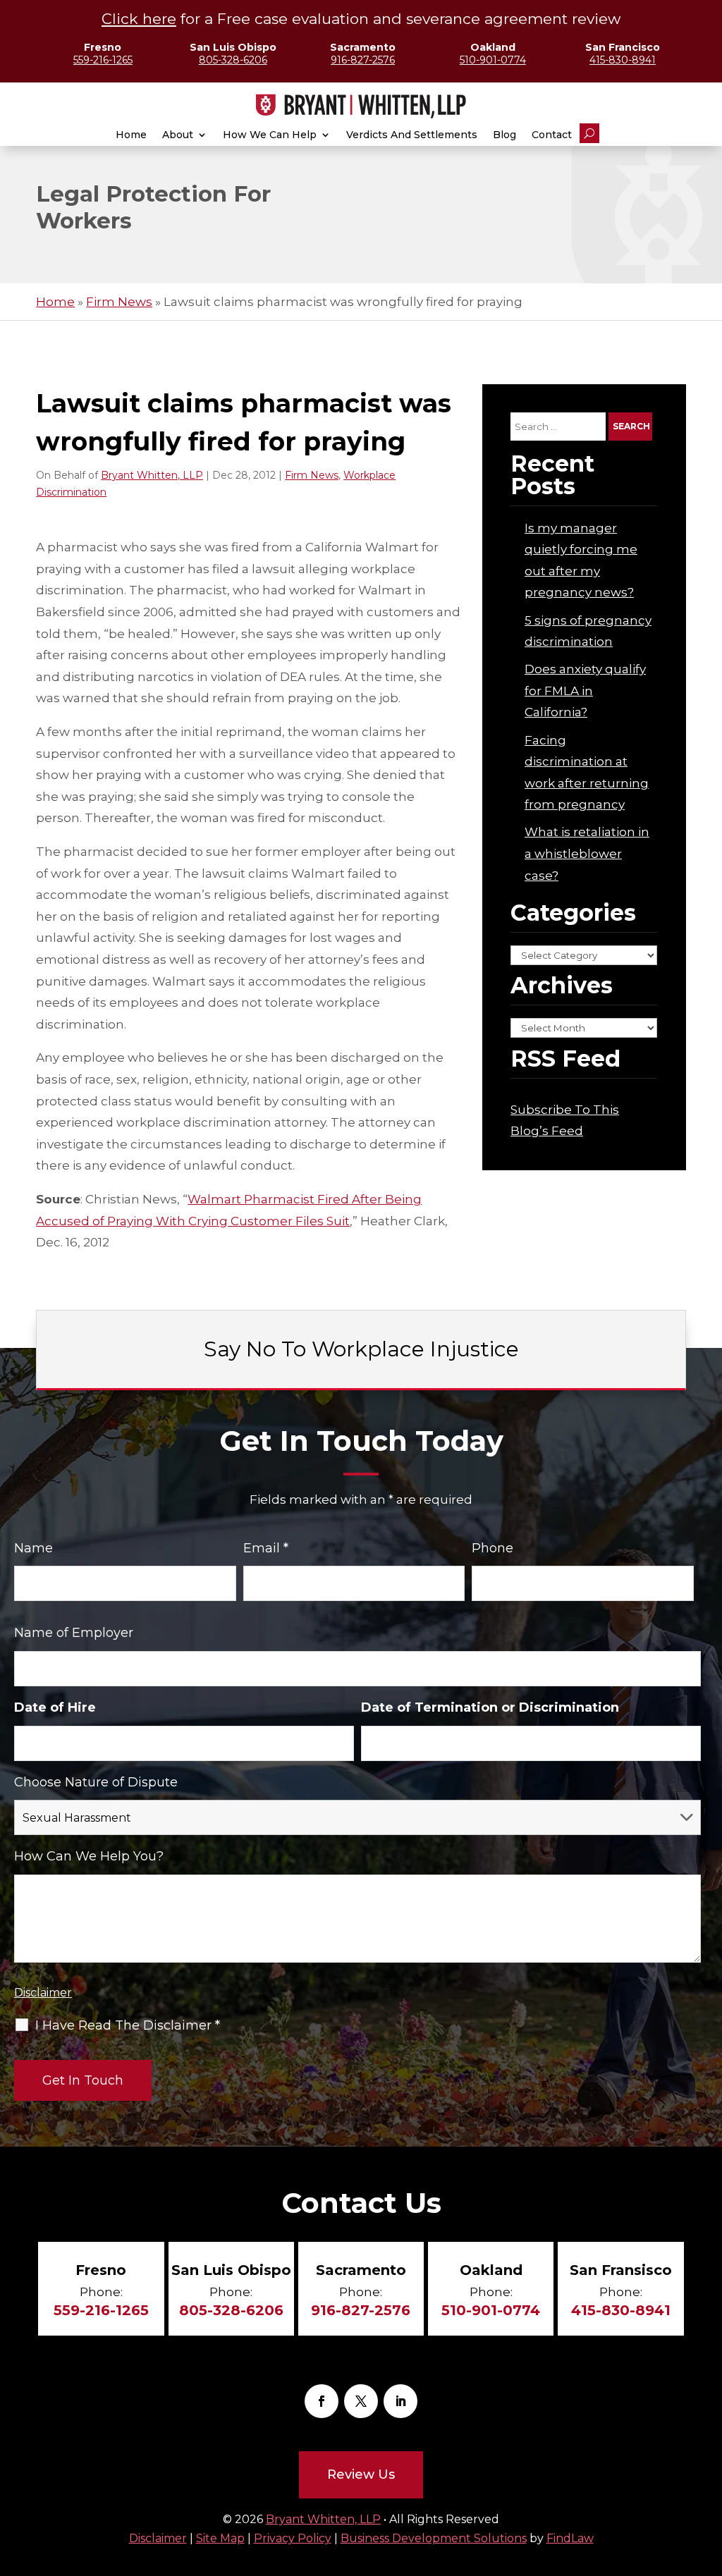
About (178, 135)
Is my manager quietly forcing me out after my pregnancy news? (581, 560)
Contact (552, 135)
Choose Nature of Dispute (96, 1782)
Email (266, 1548)
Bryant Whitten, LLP (152, 475)
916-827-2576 (363, 60)
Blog (504, 135)
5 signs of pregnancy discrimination (588, 631)
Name (33, 1548)
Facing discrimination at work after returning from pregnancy (587, 773)
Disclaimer (43, 1993)
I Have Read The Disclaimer (128, 2025)
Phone (492, 1548)
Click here (139, 19)
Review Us (361, 2474)
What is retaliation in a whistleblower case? (587, 853)
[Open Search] (589, 133)
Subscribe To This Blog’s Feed (565, 1121)
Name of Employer (74, 1633)
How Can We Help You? (89, 1856)
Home (131, 135)
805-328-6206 (233, 60)
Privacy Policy (293, 2538)
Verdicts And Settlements (412, 135)
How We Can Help (270, 135)
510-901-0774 (493, 60)
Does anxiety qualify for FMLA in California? (585, 691)
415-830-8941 (623, 60)
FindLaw (570, 2538)
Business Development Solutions (434, 2538)
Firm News (312, 475)
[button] (708, 2530)
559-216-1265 (103, 60)
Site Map (220, 2538)
